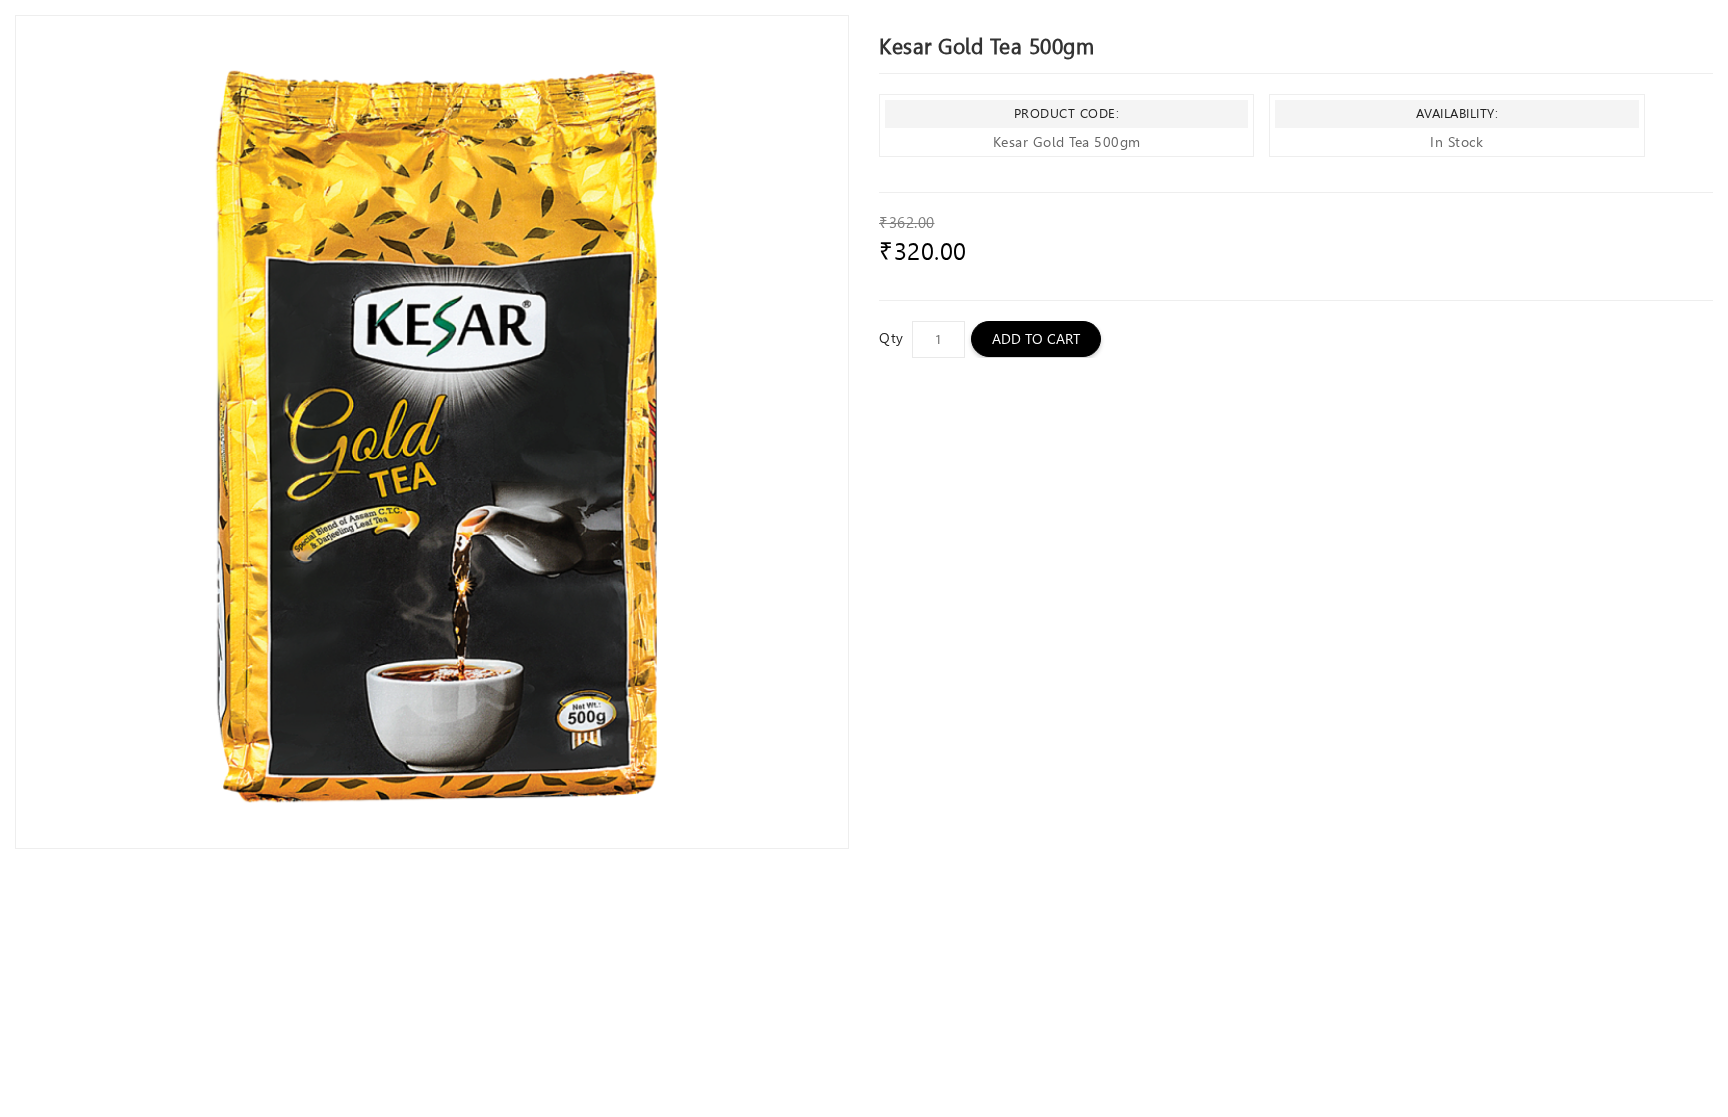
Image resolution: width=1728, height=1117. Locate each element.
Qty (891, 338)
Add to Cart (1036, 339)
